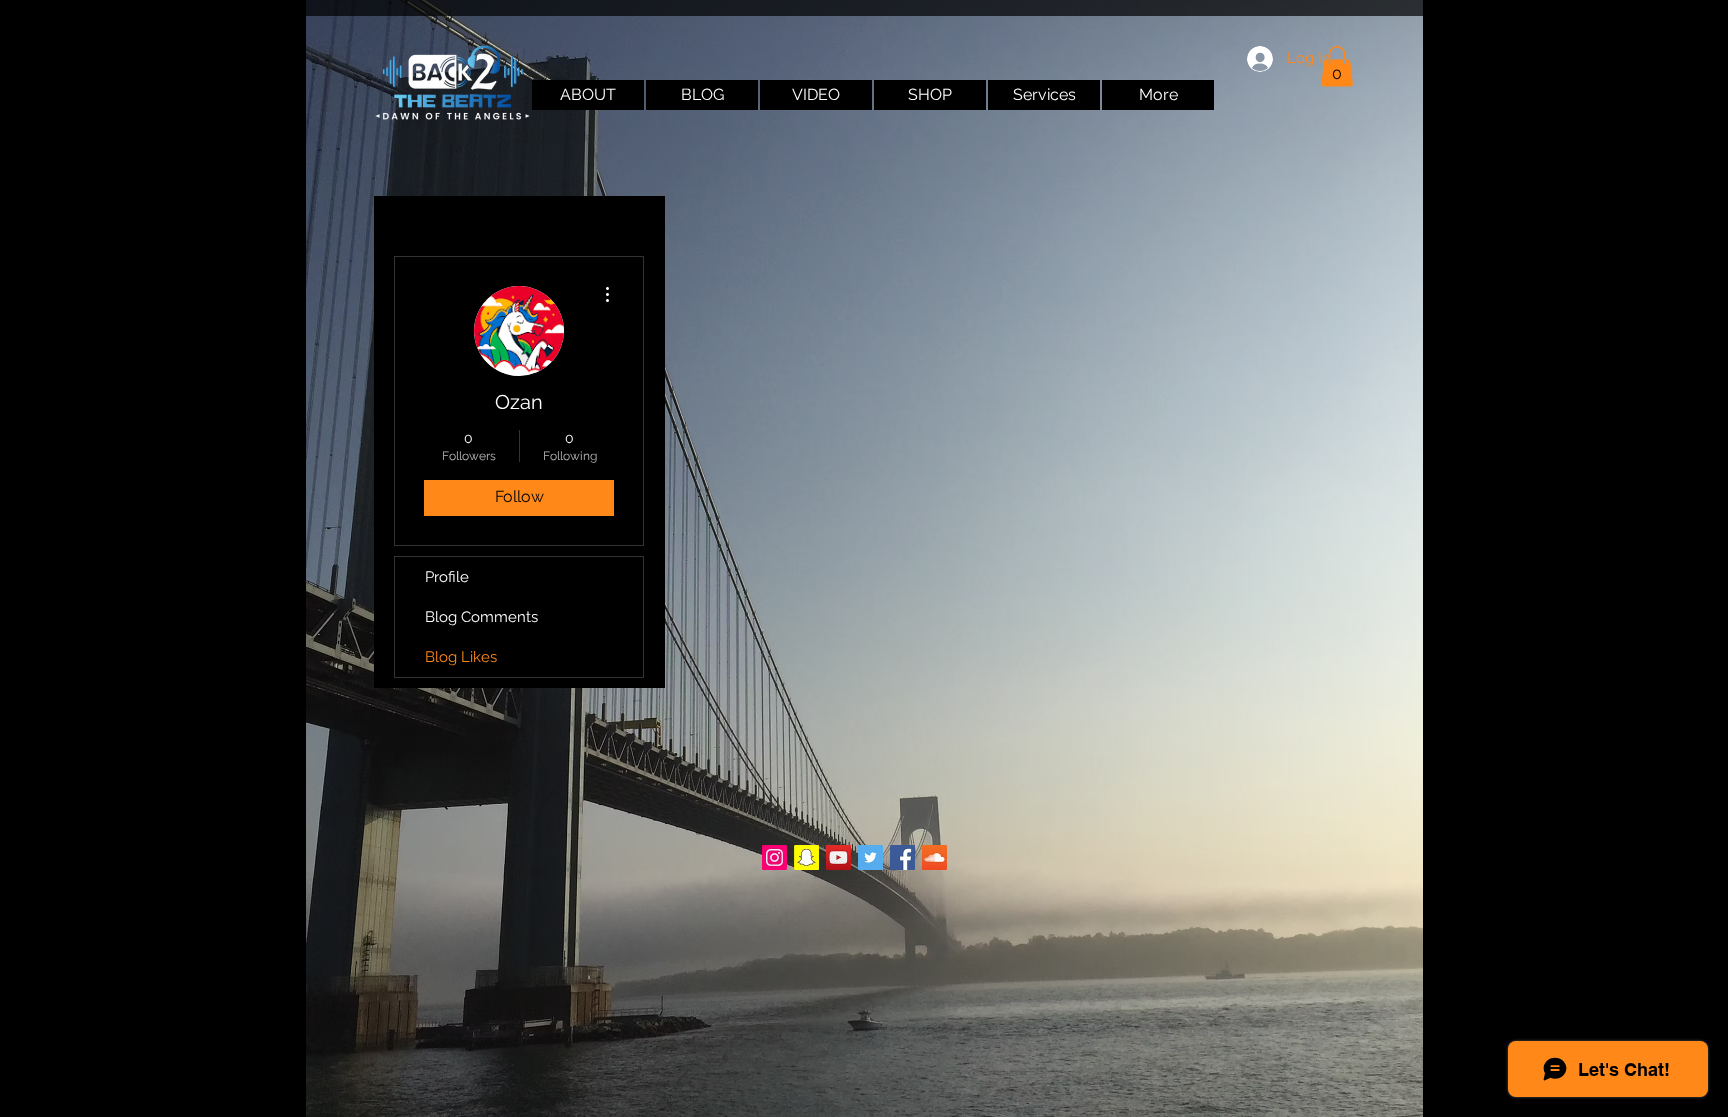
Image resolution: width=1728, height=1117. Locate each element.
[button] (1337, 66)
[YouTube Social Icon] (838, 857)
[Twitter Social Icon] (870, 857)
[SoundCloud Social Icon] (934, 857)
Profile (447, 577)
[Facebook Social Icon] (902, 857)
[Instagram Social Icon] (774, 857)
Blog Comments (481, 617)
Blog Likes (461, 657)
